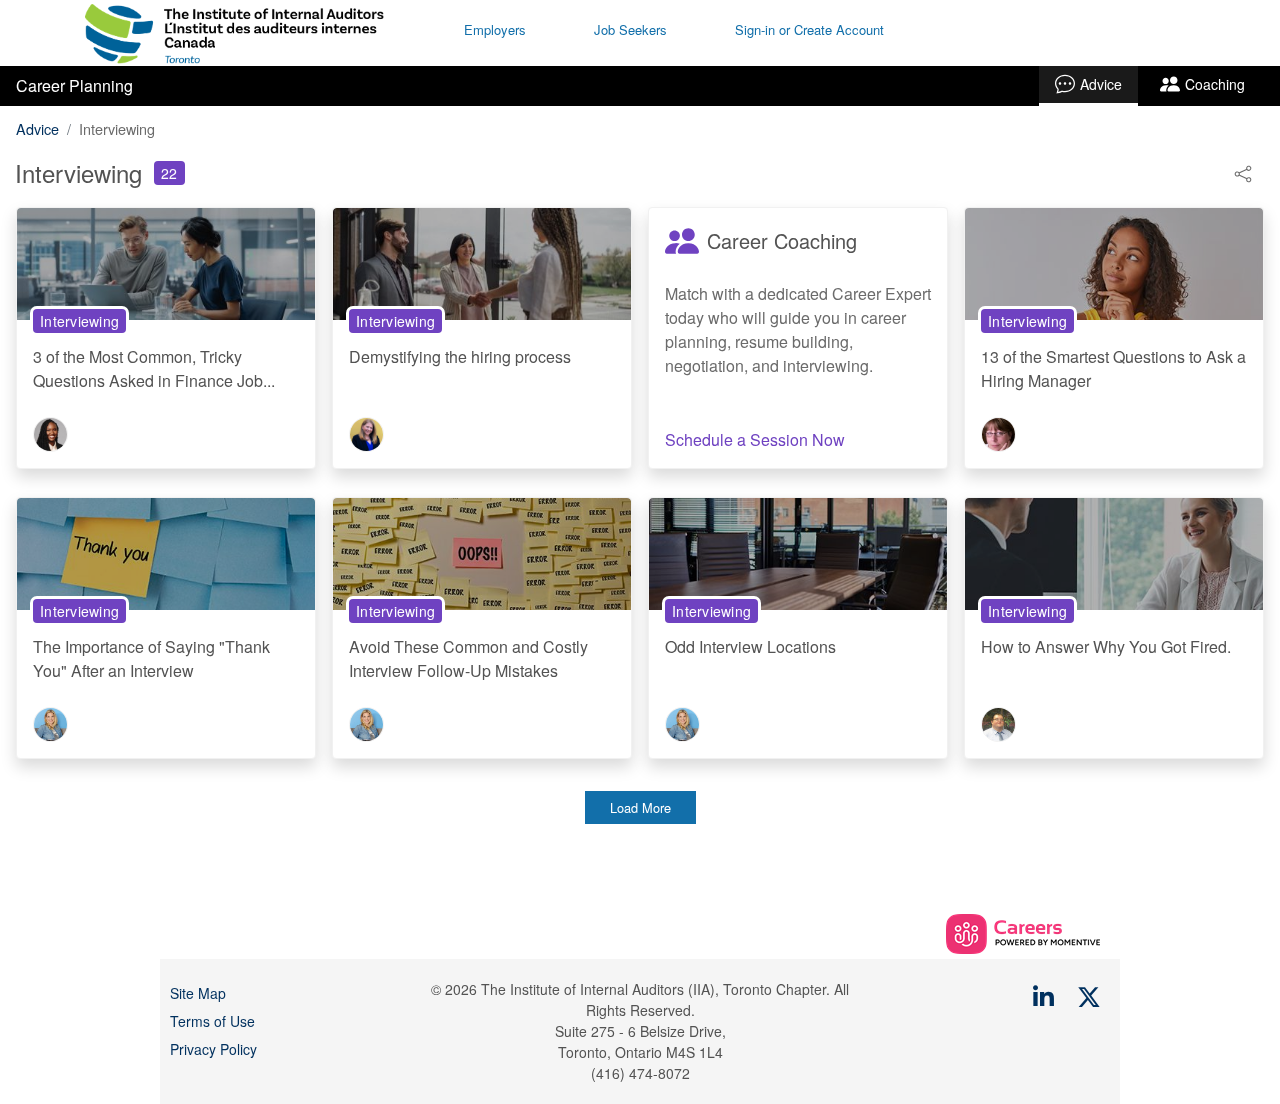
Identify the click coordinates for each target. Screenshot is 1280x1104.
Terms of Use (212, 1021)
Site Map (198, 993)
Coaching (1215, 84)
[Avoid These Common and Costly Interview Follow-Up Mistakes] (482, 552)
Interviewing (79, 321)
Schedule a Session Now (755, 439)
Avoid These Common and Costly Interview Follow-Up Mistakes (468, 658)
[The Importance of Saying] (166, 552)
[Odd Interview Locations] (798, 552)
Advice (1101, 84)
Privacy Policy (213, 1049)
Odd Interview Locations (750, 646)
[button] (1243, 171)
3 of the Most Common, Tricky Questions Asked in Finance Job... (154, 368)
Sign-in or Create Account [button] (809, 29)
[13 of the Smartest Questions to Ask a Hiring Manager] (1114, 262)
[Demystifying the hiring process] (482, 262)
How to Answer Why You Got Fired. (1106, 646)
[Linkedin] (1044, 996)
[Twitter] (1090, 996)
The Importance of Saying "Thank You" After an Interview (151, 658)
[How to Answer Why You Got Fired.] (1114, 552)
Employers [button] (495, 29)
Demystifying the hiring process (460, 356)
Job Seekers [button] (630, 29)
